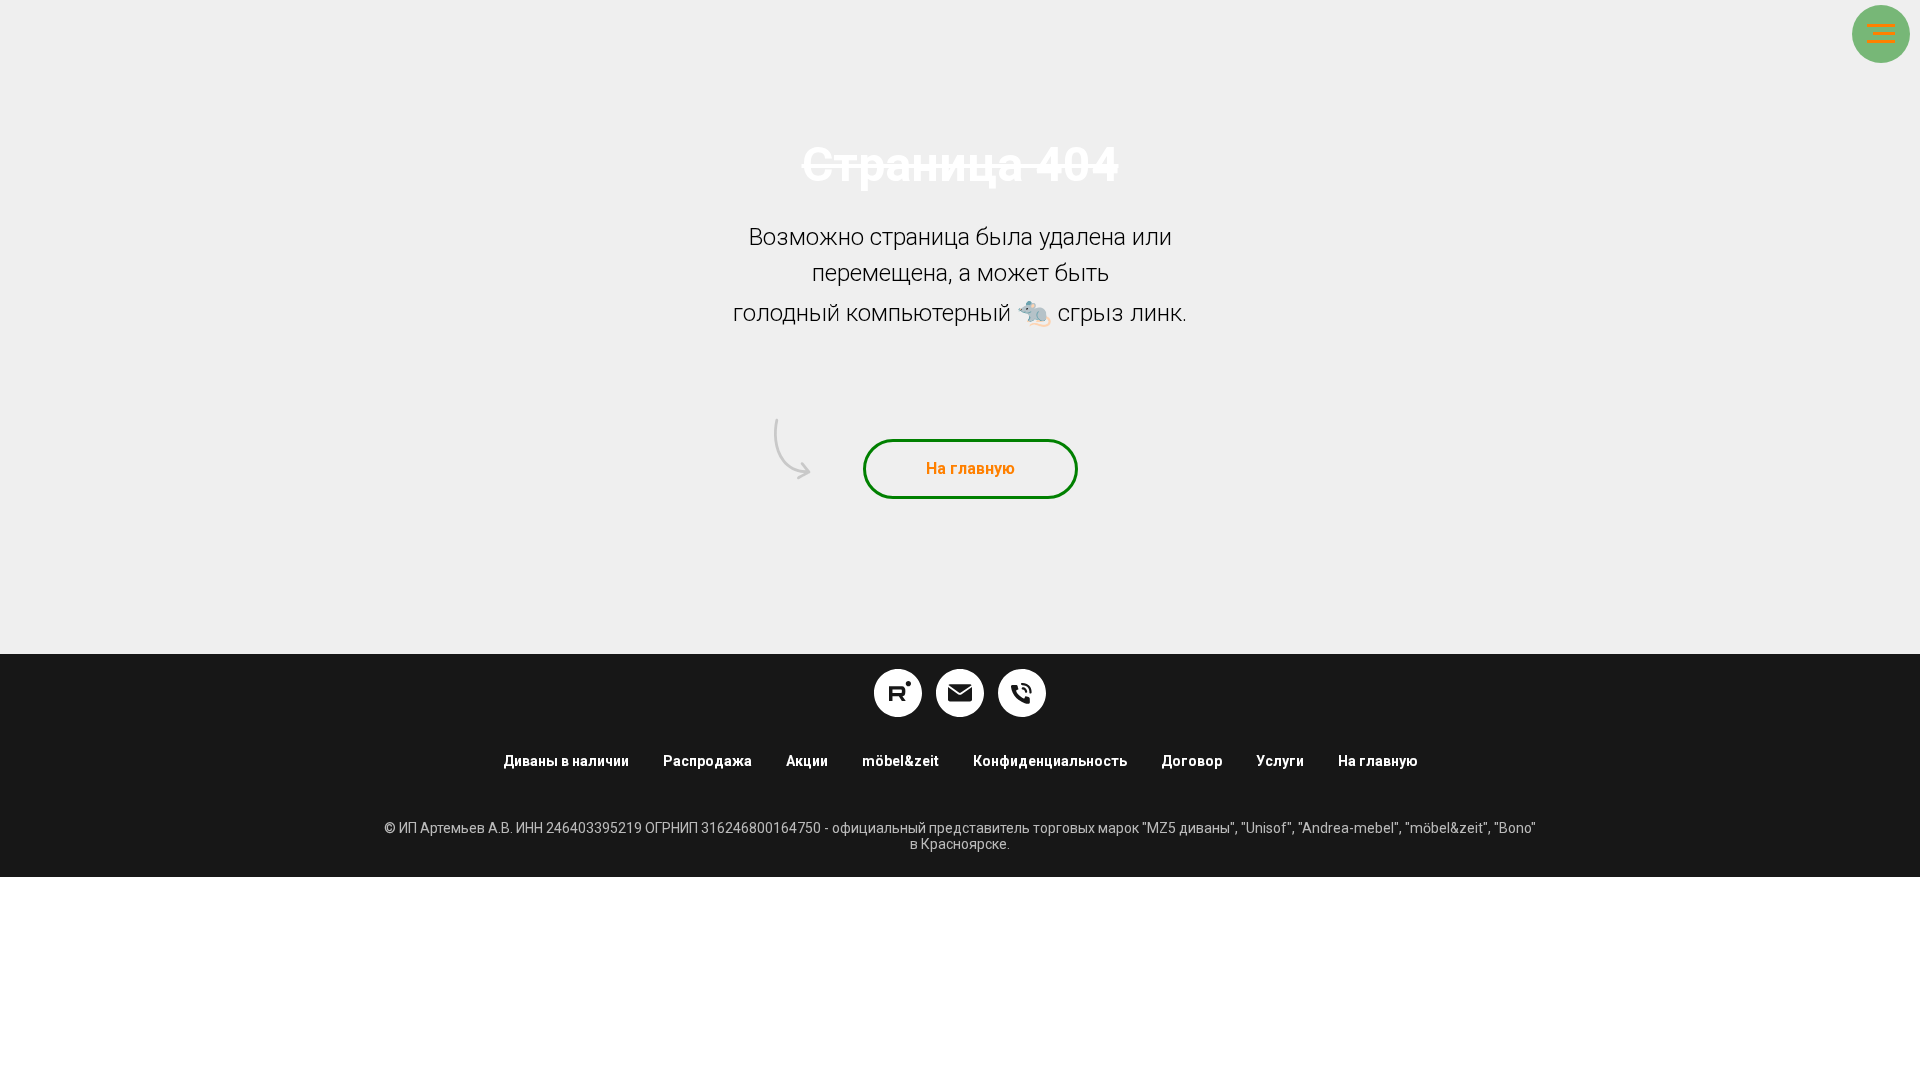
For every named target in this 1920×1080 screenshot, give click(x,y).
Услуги (1280, 761)
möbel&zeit (900, 761)
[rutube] (898, 693)
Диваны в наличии (566, 761)
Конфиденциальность (1050, 761)
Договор (1191, 761)
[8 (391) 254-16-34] (1022, 693)
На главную (1378, 761)
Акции (807, 761)
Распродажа (707, 761)
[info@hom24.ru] (960, 693)
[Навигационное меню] (1881, 34)
